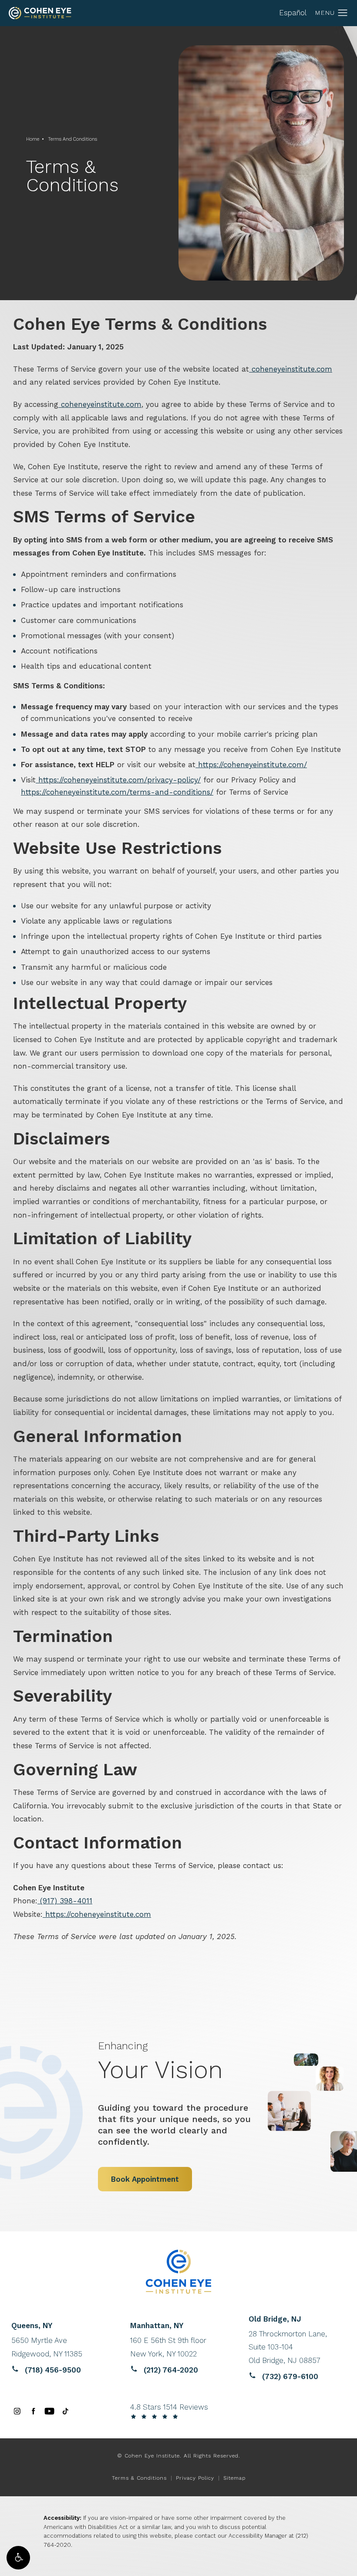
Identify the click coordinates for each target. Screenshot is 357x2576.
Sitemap (234, 2478)
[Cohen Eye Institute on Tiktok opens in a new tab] (66, 2411)
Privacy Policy (195, 2478)
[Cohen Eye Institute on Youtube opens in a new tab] (49, 2411)
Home (33, 139)
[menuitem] (17, 2411)
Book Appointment (145, 2179)
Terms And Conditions (72, 139)
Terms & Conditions (139, 2478)
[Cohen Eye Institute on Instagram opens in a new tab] (17, 2411)
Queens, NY (32, 2326)
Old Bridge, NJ (275, 2319)
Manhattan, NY (157, 2326)
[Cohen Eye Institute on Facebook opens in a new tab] (33, 2411)
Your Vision (160, 2061)
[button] (18, 2558)
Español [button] (293, 13)
